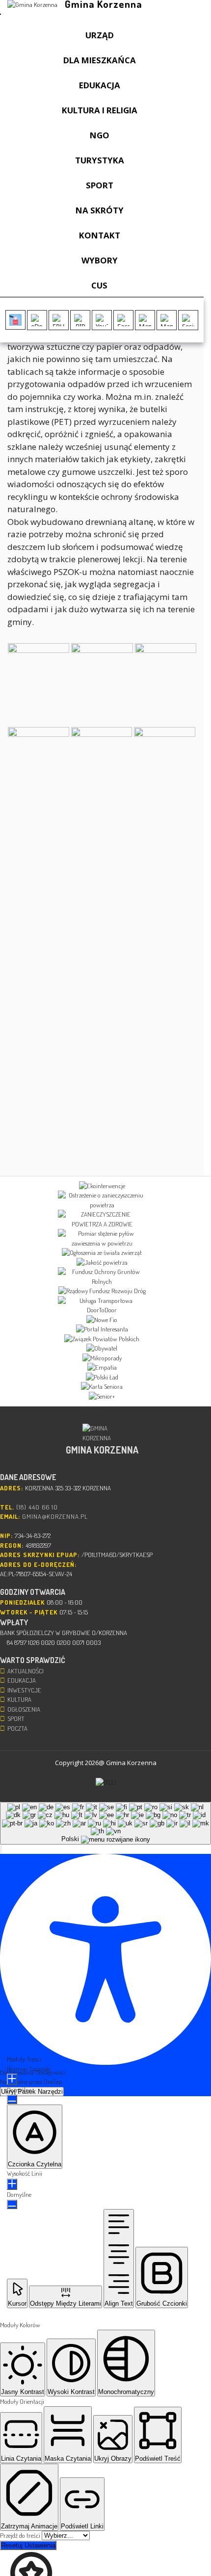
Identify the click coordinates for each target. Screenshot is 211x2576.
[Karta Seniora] (102, 1387)
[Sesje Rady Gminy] (188, 320)
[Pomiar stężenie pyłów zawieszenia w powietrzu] (102, 1238)
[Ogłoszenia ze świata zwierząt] (102, 1253)
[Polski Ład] (102, 1378)
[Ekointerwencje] (102, 1186)
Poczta (17, 1728)
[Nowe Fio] (102, 1320)
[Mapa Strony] (145, 320)
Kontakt (100, 235)
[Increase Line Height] (12, 2184)
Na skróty (100, 210)
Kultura (19, 1699)
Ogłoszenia (24, 1709)
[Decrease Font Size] (12, 2099)
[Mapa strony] (167, 320)
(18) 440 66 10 (37, 1507)
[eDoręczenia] (37, 320)
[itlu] (106, 1783)
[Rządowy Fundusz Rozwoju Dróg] (102, 1291)
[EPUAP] (59, 320)
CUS (99, 285)
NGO (100, 135)
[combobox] (105, 1823)
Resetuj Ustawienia (28, 2545)
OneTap (53, 2082)
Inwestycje (24, 1690)
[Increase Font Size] (12, 2079)
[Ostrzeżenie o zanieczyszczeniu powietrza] (102, 1200)
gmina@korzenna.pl (55, 1516)
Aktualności (26, 1671)
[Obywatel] (102, 1349)
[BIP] (80, 320)
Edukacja (100, 85)
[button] (1, 1849)
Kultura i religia (100, 110)
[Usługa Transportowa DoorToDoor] (102, 1306)
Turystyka (100, 160)
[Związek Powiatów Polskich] (102, 1339)
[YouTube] (102, 320)
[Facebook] (123, 320)
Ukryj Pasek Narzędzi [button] (32, 2092)
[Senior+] (102, 1397)
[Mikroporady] (102, 1358)
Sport (100, 185)
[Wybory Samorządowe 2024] (15, 320)
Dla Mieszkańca (100, 60)
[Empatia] (102, 1368)
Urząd (100, 35)
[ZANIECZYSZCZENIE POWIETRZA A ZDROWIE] (102, 1219)
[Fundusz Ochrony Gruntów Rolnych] (102, 1277)
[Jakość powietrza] (102, 1263)
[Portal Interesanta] (102, 1329)
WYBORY (100, 260)
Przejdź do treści (21, 2535)
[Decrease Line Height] (12, 2204)
